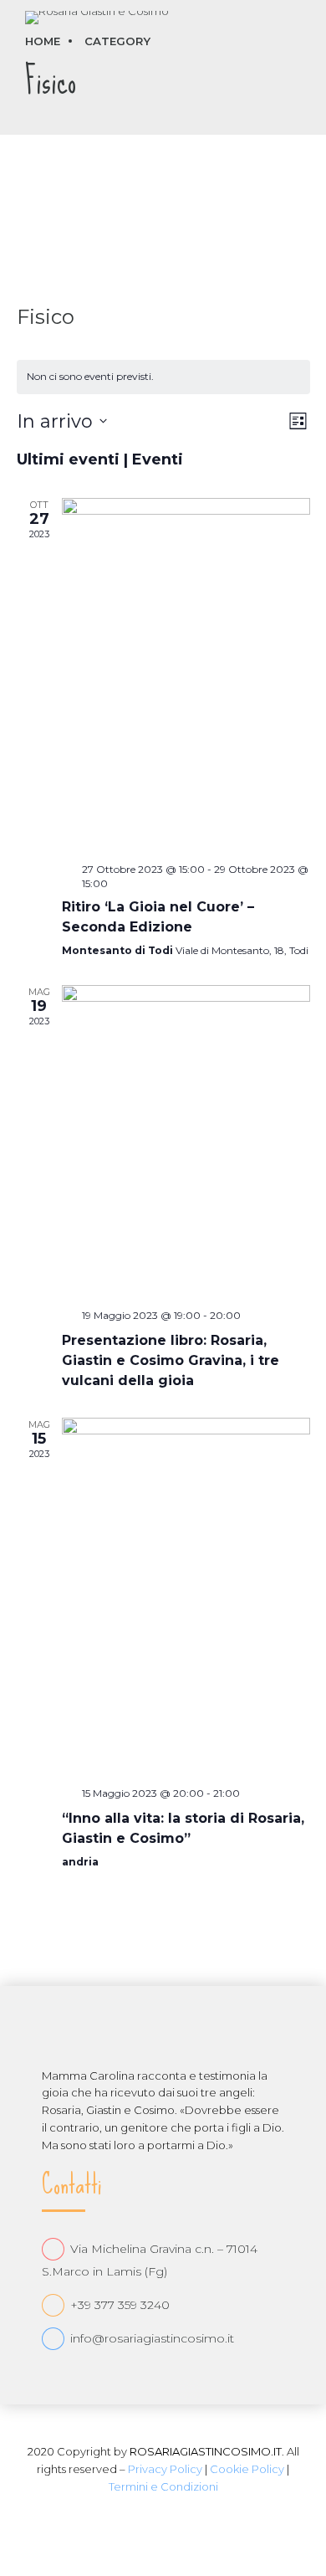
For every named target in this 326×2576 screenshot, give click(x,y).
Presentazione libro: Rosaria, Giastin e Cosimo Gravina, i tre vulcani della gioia (171, 1360)
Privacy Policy (165, 2469)
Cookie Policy (247, 2469)
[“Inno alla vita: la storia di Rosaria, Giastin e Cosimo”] (186, 1596)
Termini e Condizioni (163, 2486)
